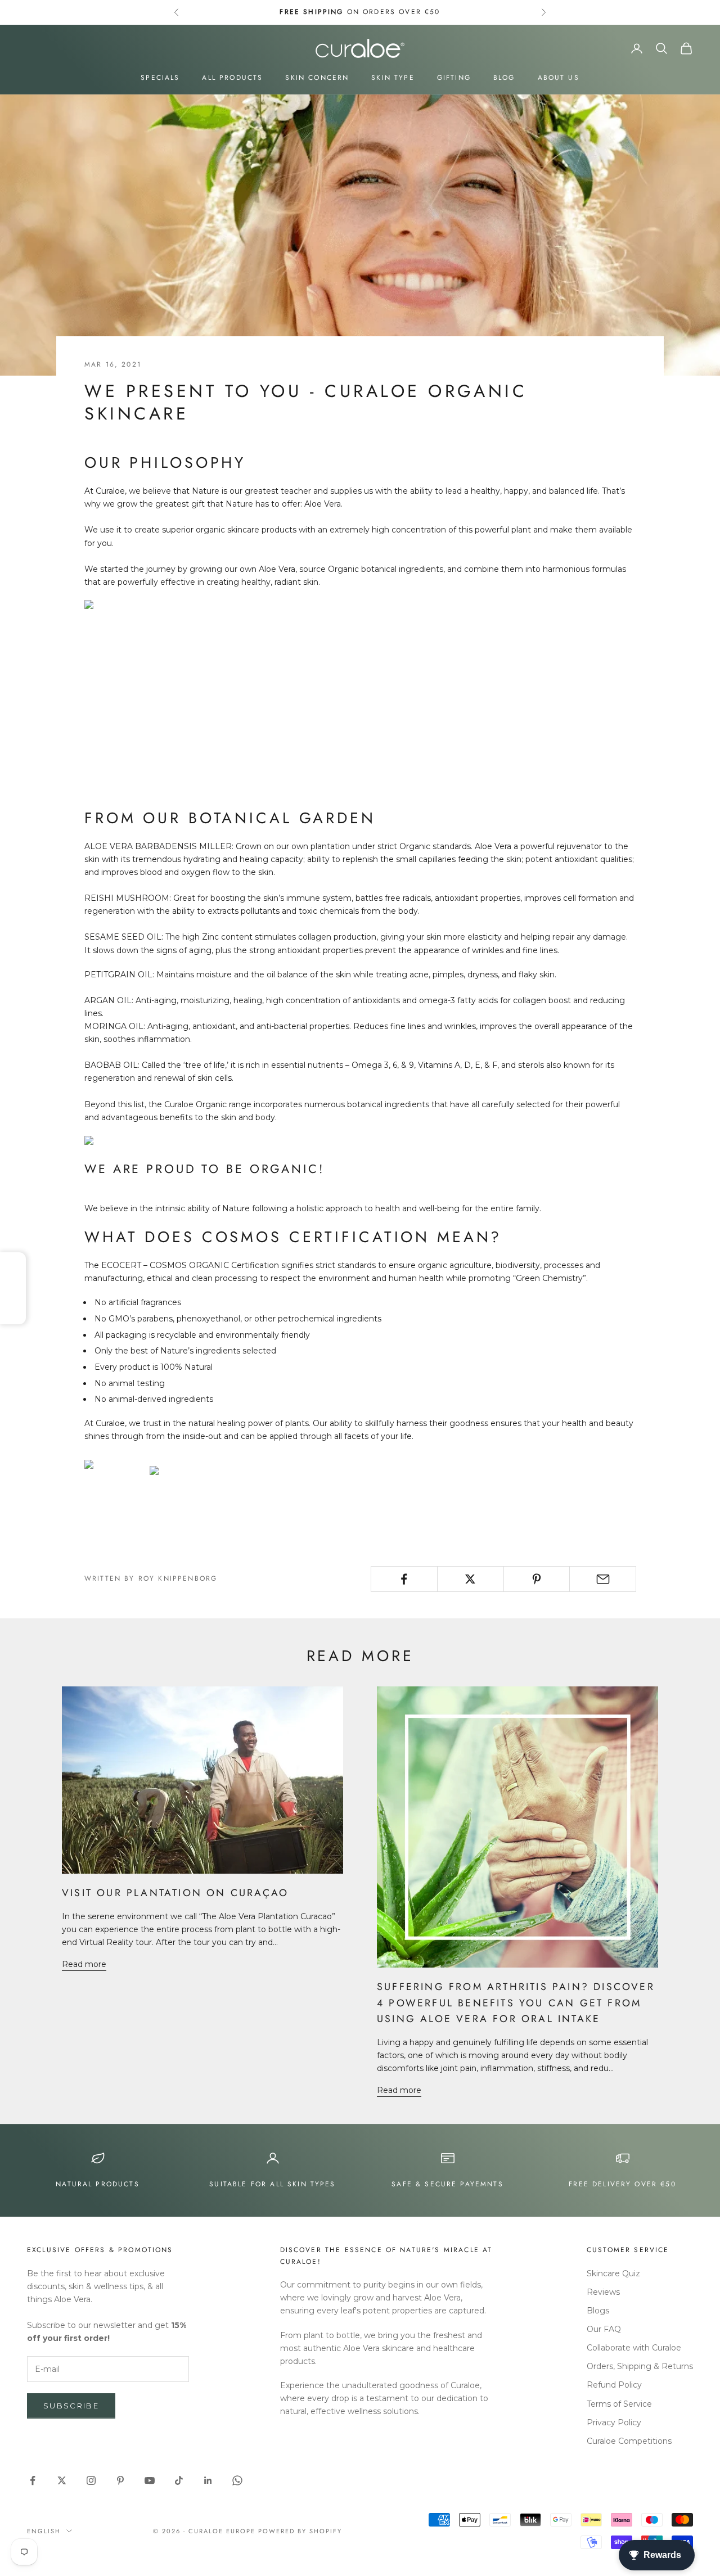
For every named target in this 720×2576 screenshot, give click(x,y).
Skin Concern (317, 78)
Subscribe (71, 2406)
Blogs (598, 2311)
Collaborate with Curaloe (634, 2348)
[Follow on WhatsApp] (237, 2480)
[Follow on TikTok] (179, 2480)
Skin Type (393, 78)
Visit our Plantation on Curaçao (175, 1893)
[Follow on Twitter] (62, 2480)
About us (559, 78)
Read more (84, 1964)
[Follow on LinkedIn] (208, 2480)
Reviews (603, 2292)
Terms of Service (619, 2404)
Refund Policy (614, 2385)
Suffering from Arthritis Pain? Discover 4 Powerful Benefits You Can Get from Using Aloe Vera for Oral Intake (516, 2003)
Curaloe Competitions (629, 2441)
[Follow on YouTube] (150, 2480)
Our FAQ (604, 2329)
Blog (504, 78)
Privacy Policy (614, 2422)
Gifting (454, 78)
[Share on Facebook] (404, 1579)
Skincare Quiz (613, 2273)
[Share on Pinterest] (537, 1579)
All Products (232, 78)
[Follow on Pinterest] (120, 2480)
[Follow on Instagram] (91, 2480)
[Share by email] (603, 1579)
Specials (160, 78)
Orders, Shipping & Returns (640, 2366)
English (44, 2531)
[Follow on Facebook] (33, 2480)
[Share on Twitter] (471, 1579)
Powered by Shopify (300, 2531)
